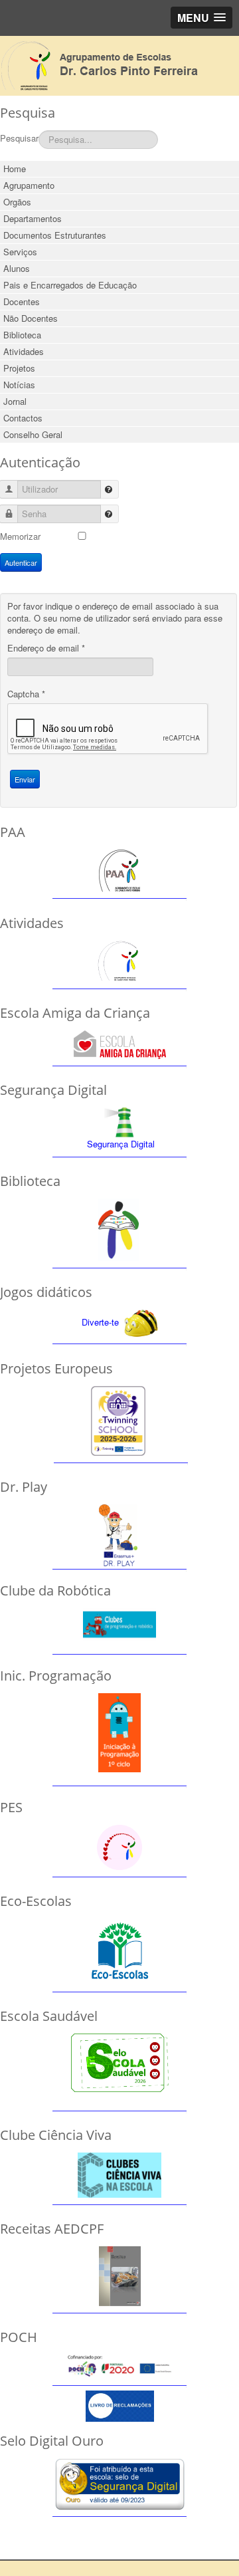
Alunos (17, 268)
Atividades (24, 351)
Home (15, 169)
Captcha (26, 694)
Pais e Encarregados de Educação (70, 285)
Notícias (19, 385)
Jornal (15, 401)
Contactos (23, 418)
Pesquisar (19, 138)
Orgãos (17, 202)
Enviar (25, 779)
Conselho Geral (33, 434)
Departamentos (33, 218)
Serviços (20, 252)
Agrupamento (29, 185)
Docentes (22, 301)
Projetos (19, 368)
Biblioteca (22, 335)
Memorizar (20, 536)
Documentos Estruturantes (55, 235)
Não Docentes (31, 318)
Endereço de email (46, 648)
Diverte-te (100, 1322)
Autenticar (21, 562)
